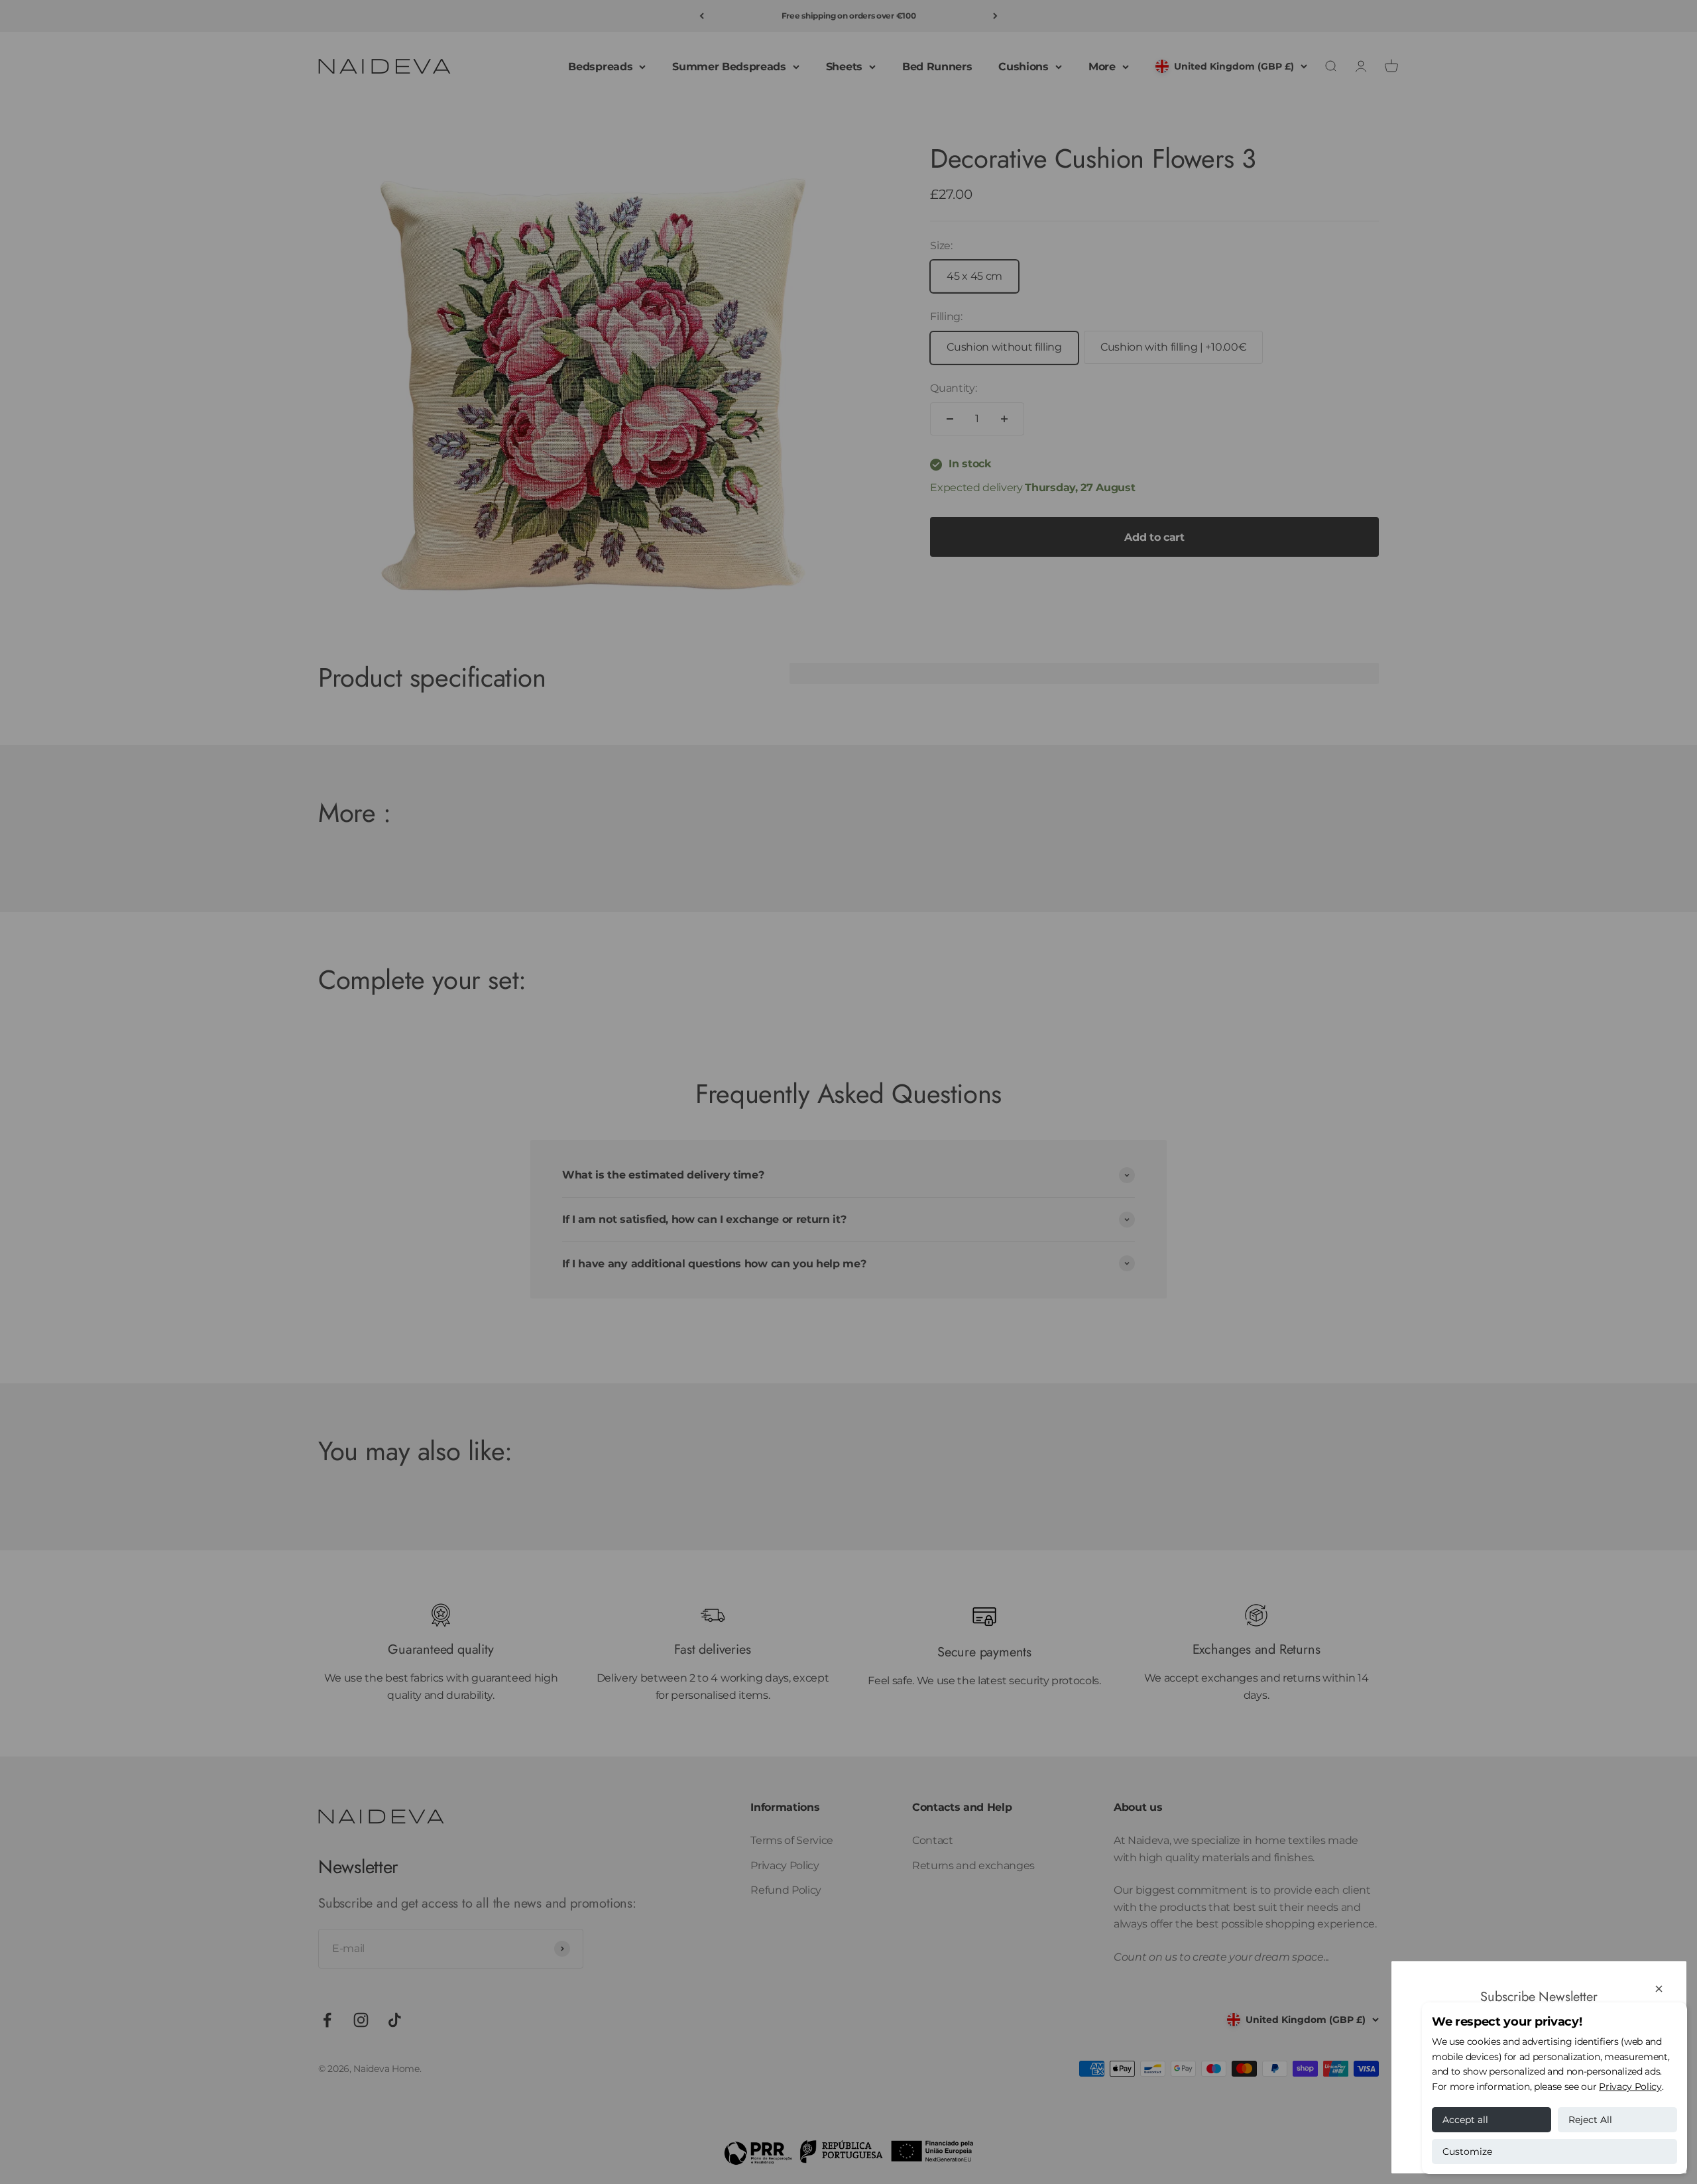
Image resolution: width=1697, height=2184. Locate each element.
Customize (1467, 2152)
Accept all (1465, 2120)
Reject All (1590, 2120)
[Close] (1659, 1989)
